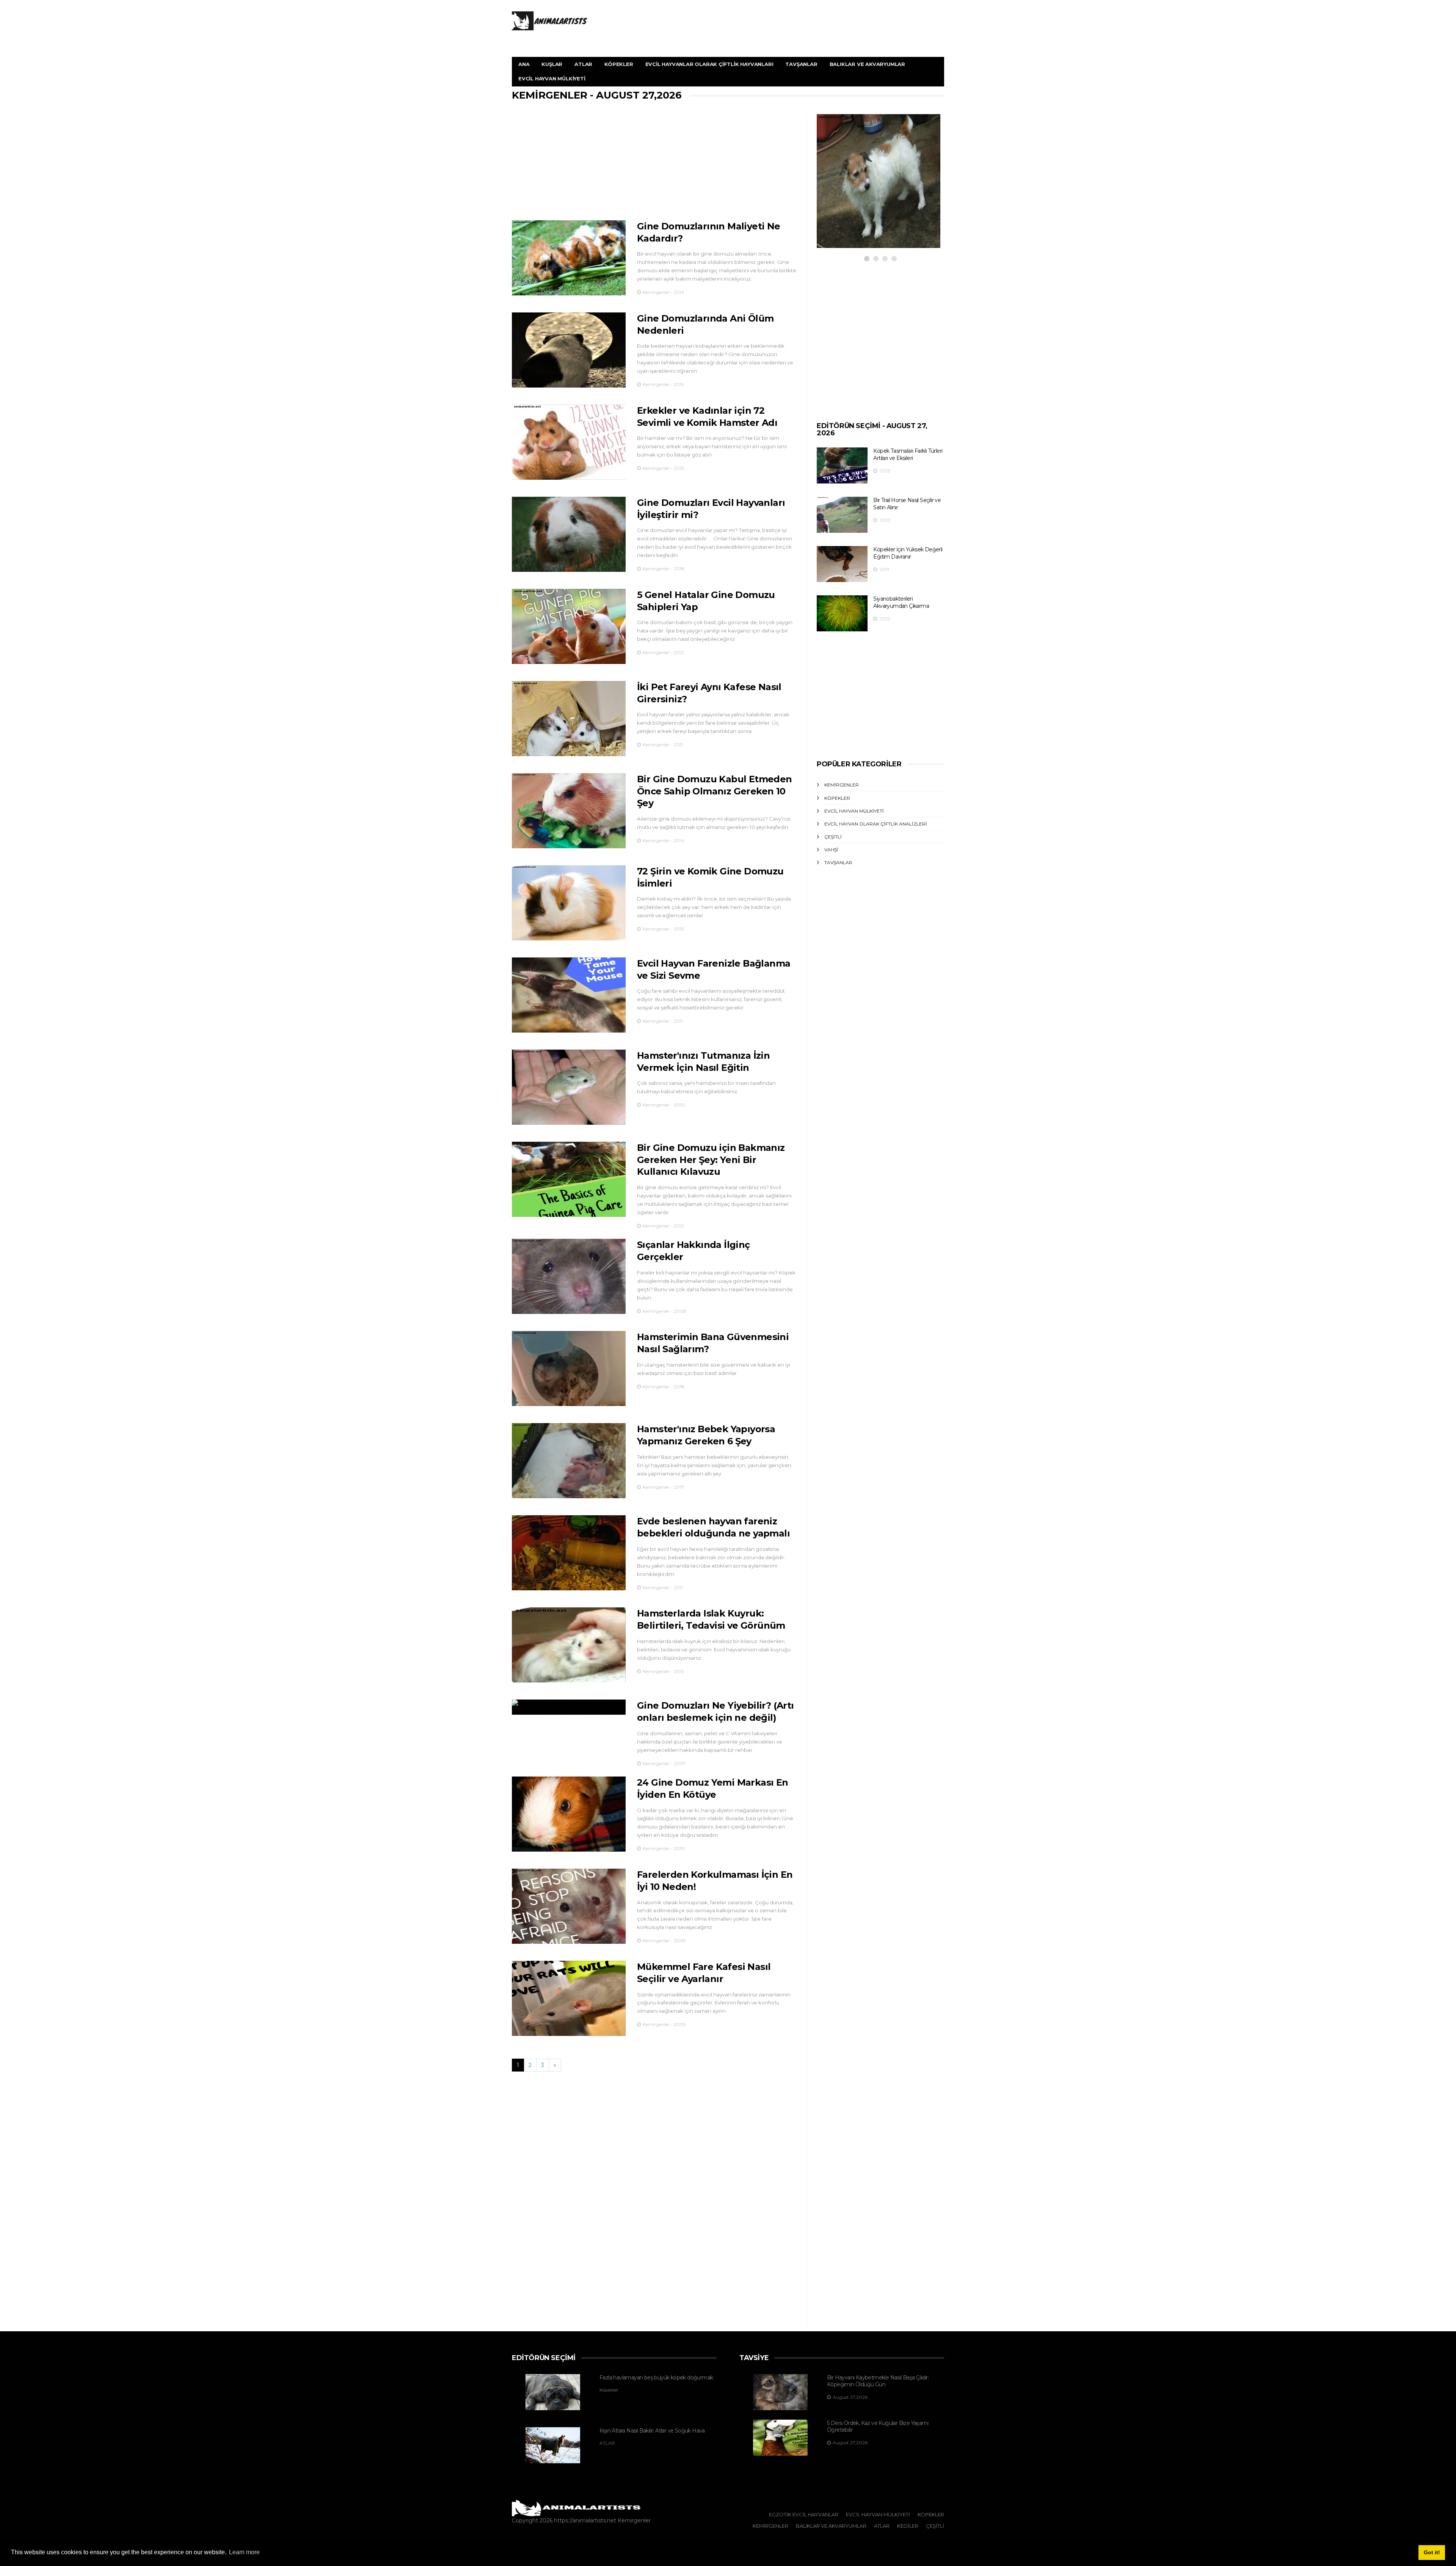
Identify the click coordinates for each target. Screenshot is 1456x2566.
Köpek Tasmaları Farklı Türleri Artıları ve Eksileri (908, 454)
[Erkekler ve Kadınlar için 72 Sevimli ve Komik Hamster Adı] (569, 442)
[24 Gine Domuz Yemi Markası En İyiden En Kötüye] (569, 1814)
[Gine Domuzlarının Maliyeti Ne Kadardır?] (569, 258)
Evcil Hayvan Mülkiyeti (552, 78)
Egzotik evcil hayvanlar (804, 2514)
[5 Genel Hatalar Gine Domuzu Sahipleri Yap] (569, 626)
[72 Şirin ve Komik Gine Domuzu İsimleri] (569, 903)
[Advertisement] (654, 167)
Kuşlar (552, 64)
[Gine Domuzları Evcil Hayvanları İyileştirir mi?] (569, 534)
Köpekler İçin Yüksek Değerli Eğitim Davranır (908, 553)
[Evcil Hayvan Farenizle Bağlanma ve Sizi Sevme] (569, 995)
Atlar (583, 64)
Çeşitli (833, 837)
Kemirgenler (842, 785)
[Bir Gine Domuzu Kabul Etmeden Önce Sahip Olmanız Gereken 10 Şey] (569, 811)
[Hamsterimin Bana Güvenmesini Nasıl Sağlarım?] (569, 1369)
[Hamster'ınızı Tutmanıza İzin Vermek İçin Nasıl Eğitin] (569, 1087)
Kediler (908, 2526)
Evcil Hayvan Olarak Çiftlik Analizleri (876, 824)
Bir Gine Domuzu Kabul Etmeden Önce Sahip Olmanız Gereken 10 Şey (715, 791)
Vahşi (831, 850)
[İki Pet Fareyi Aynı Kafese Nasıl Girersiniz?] (569, 719)
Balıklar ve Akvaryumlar (867, 64)
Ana (524, 64)
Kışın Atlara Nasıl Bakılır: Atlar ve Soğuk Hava (652, 2431)
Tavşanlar (801, 64)
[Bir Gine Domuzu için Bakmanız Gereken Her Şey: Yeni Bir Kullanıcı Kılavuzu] (569, 1179)
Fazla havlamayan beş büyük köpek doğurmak (656, 2378)
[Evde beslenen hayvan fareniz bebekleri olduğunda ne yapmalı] (569, 1553)
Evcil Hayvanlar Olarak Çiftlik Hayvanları (709, 64)
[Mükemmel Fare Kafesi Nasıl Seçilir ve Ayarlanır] (569, 1998)
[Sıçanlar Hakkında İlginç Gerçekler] (569, 1276)
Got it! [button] (1432, 2552)
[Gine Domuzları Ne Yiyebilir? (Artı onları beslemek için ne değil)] (569, 1707)
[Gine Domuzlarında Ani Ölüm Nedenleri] (569, 350)
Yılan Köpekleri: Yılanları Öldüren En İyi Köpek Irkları (867, 198)
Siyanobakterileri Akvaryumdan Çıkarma (901, 602)
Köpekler (619, 64)
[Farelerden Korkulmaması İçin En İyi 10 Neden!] (569, 1906)
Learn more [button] (244, 2552)
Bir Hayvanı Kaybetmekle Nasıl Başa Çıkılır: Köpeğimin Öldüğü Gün (878, 2381)
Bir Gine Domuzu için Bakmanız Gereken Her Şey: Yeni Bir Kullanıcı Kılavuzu (711, 1160)
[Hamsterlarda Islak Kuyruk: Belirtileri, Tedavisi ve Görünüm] (569, 1645)
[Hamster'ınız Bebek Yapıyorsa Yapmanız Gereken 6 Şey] (569, 1461)
